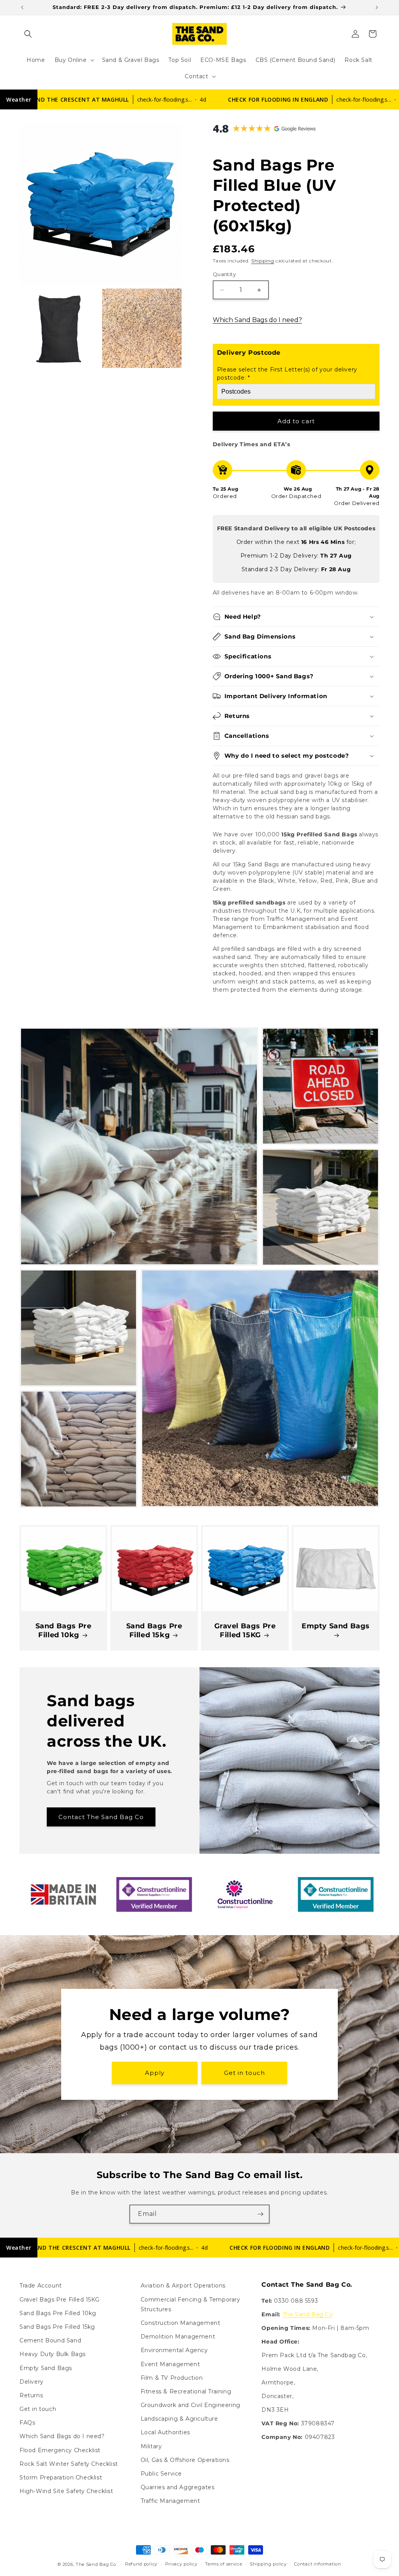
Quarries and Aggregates (178, 2487)
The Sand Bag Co (308, 2314)
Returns (31, 2395)
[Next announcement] (377, 7)
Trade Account (41, 2286)
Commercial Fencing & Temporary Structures (191, 2304)
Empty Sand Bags (336, 1626)
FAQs (27, 2423)
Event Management (170, 2364)
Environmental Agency (174, 2350)
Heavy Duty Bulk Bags (53, 2354)
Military (151, 2446)
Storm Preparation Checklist (61, 2477)
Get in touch (245, 2073)
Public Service (161, 2474)
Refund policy (141, 2564)
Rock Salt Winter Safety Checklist (69, 2464)
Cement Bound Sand (50, 2340)
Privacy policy (181, 2564)
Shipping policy (268, 2564)
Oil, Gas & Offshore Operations (185, 2460)
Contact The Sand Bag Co (101, 1817)
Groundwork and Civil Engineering (191, 2405)
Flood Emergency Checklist (60, 2450)
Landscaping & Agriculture (179, 2419)
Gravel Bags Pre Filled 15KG (245, 1630)
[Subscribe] (260, 2214)
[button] (28, 34)
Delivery (32, 2382)
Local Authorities (165, 2432)
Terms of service (223, 2564)
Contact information (318, 2564)
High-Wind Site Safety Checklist (66, 2491)
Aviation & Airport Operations (183, 2286)
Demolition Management (178, 2337)
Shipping (263, 261)
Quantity (224, 274)
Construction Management (181, 2323)
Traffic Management (170, 2501)
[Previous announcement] (22, 7)
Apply (155, 2073)
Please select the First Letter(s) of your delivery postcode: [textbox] (287, 374)
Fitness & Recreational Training (186, 2391)
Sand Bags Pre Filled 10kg (64, 1630)
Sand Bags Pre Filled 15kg (154, 1630)
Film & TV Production (172, 2378)
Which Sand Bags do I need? (257, 320)
